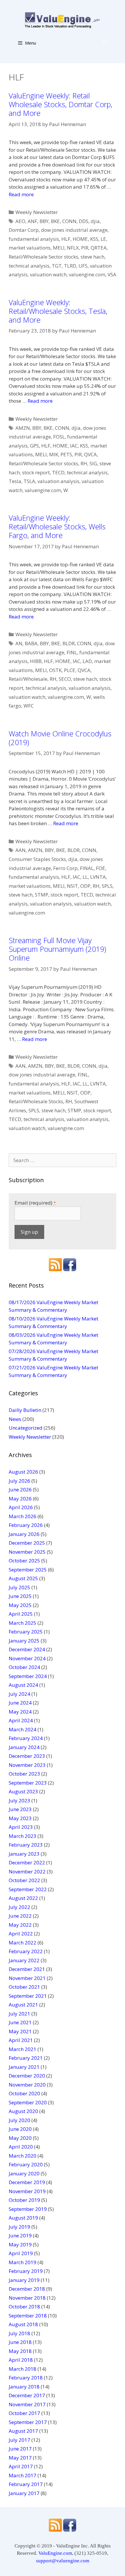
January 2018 (24, 2387)
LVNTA (98, 877)
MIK (54, 454)
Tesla (15, 481)
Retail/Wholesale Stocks (36, 1101)
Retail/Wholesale (28, 679)
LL (85, 877)
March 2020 (23, 2156)
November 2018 (27, 2298)
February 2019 (26, 2271)
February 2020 (26, 2164)
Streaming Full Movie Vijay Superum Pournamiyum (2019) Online (57, 949)
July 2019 (19, 2227)
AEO (20, 221)
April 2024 (21, 1720)
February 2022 (26, 1951)
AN (19, 643)
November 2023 (27, 1765)
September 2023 (28, 1783)
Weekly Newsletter (37, 212)
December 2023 (27, 1756)
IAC (74, 446)
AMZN (23, 428)
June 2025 (20, 1596)
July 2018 (19, 2333)
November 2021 (27, 1978)
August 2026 (23, 1472)
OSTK (55, 670)
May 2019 (20, 2245)
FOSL (59, 437)
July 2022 (19, 1907)
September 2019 (28, 2209)
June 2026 (20, 1489)
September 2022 (28, 1889)
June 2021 (20, 2022)
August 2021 (23, 2005)
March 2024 (23, 1729)
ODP (85, 886)
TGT (57, 266)
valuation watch (48, 274)
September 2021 (28, 1996)
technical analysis (29, 266)
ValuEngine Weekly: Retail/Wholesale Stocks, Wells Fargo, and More (57, 526)
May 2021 (20, 2031)
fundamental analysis (34, 239)
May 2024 (20, 1712)
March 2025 (23, 1623)
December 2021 (27, 1969)
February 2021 (26, 2058)
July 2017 (19, 2440)
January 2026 (24, 1534)
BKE (55, 221)
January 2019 (24, 2280)
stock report (36, 472)
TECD (58, 472)
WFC (29, 706)
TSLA (29, 481)
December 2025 (27, 1543)
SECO (65, 679)
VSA (112, 274)
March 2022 (23, 1943)
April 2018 (21, 2360)
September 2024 (28, 1676)
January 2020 (24, 2173)
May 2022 (20, 1925)
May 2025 (20, 1605)
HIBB (36, 661)
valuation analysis (58, 481)
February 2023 (26, 1845)
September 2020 (28, 2102)
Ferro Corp (65, 868)
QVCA (90, 454)
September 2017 (28, 2422)
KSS (94, 239)
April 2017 (21, 2466)
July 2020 (19, 2120)
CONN (69, 221)
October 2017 (24, 2413)
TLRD (70, 266)
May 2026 (20, 1499)
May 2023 (20, 1818)
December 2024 (27, 1649)
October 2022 (24, 1880)
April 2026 (21, 1507)
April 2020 (21, 2147)
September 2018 (28, 2316)
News (15, 1419)
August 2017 (23, 2431)
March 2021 (23, 2049)
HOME (80, 239)
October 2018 (24, 2307)
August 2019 (23, 2218)
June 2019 (20, 2235)
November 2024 (27, 1658)
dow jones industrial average (74, 230)
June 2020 (20, 2129)
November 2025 (27, 1552)
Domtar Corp (24, 230)
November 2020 (27, 2085)
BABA (31, 643)
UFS (83, 266)
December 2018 (27, 2289)
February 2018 (26, 2378)
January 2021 (24, 2067)
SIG (93, 463)
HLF (66, 239)
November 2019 (27, 2191)
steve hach (92, 257)
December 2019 (27, 2182)
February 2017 (26, 2484)
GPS (34, 446)
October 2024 (24, 1667)
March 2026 (23, 1516)
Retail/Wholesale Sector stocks (43, 257)
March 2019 (23, 2262)
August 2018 (23, 2324)
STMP (42, 895)
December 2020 (27, 2076)
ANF (32, 221)
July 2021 (19, 2014)
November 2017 (27, 2404)
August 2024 (23, 1685)
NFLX (73, 248)
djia (95, 221)
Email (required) (35, 1203)
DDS (84, 221)
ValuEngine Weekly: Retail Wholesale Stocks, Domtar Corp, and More (60, 104)
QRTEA (99, 248)
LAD (87, 661)
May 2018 (20, 2351)
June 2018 (20, 2342)
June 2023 (20, 1809)
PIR (85, 248)
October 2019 (24, 2200)
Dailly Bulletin (25, 1410)
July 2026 (19, 1481)
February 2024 (26, 1738)
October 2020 (24, 2093)
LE (103, 239)
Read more (21, 194)
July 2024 (19, 1694)
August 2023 (23, 1791)
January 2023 (24, 1854)
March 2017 (23, 2475)
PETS (66, 454)
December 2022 (27, 1862)
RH (84, 463)
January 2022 (24, 1960)
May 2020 (20, 2138)
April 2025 (21, 1614)
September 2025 (28, 1570)
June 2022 (20, 1916)
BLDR (69, 643)
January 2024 (24, 1747)
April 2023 (21, 1827)
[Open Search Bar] (105, 43)
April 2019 (21, 2253)
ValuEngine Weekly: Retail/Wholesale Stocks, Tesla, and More (58, 311)
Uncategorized (26, 1428)
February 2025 (26, 1632)
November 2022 (27, 1872)
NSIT (72, 886)
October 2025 (24, 1561)
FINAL (87, 868)
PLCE (70, 670)
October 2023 (24, 1774)
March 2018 (23, 2369)
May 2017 (20, 2458)
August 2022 (23, 1898)
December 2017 (27, 2395)
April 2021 (21, 2040)
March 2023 (23, 1836)
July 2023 (19, 1800)
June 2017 (20, 2449)
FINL (72, 652)
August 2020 (23, 2111)
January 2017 (24, 2493)
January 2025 (24, 1641)
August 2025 (23, 1578)
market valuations (30, 248)
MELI (59, 248)
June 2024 (20, 1703)
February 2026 (26, 1525)
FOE (101, 868)
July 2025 (19, 1587)
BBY (44, 221)
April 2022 (21, 1934)
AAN (20, 850)
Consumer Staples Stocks (37, 859)
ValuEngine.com (55, 2553)
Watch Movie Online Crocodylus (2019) (60, 738)
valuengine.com (87, 274)
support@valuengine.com (63, 2561)
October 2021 (24, 1987)
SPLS (107, 886)
